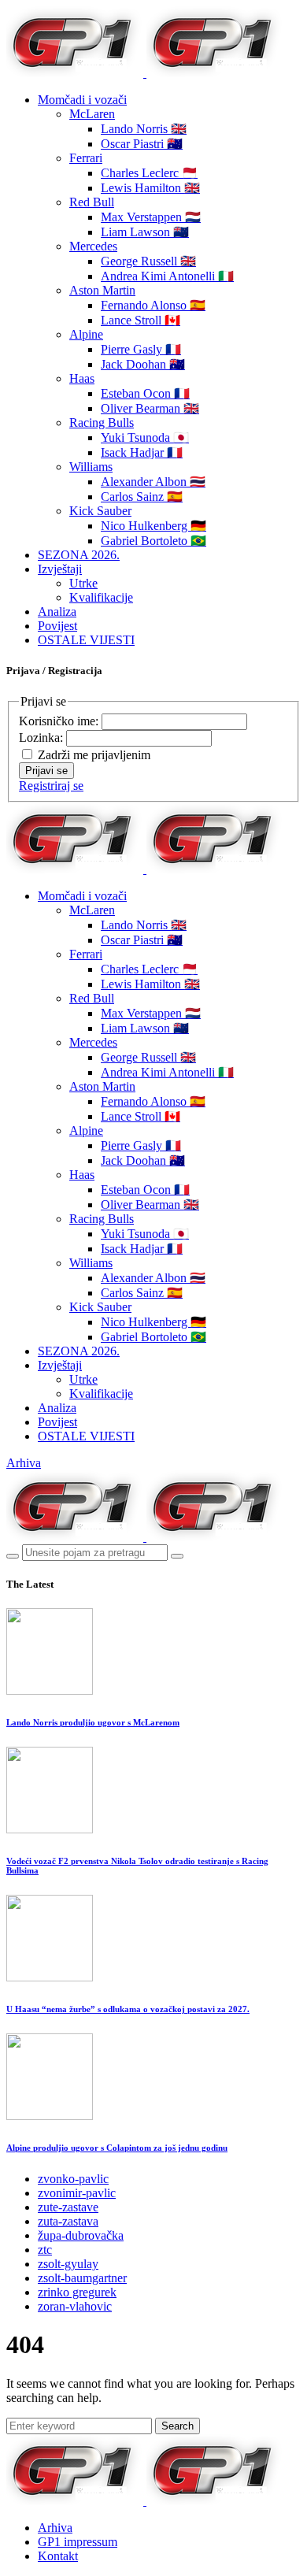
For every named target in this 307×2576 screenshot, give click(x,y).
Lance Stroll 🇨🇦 (141, 320)
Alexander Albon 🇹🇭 (153, 482)
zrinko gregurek (77, 2292)
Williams (91, 467)
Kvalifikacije (101, 597)
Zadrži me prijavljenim (94, 755)
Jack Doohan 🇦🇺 (143, 364)
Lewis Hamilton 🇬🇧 (150, 188)
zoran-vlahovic (75, 2306)
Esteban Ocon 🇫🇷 (145, 393)
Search (178, 2426)
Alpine (86, 334)
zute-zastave (68, 2207)
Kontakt (58, 2556)
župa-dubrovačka (81, 2235)
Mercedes (93, 246)
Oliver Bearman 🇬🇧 (150, 408)
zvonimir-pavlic (77, 2193)
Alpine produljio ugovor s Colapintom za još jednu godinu (117, 2148)
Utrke (83, 583)
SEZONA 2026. (79, 555)
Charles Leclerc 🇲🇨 (149, 173)
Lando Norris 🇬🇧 (144, 129)
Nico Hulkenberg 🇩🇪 (153, 526)
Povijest (57, 626)
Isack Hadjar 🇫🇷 (142, 452)
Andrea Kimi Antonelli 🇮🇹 (167, 276)
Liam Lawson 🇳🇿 (145, 232)
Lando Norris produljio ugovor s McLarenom (93, 1722)
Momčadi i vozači (82, 100)
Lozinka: (43, 738)
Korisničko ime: (60, 721)
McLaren (92, 114)
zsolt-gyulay (68, 2264)
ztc (45, 2250)
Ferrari (86, 158)
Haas (82, 378)
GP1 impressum (78, 2542)
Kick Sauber (100, 511)
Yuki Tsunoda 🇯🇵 (145, 437)
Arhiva (24, 1463)
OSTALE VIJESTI (86, 640)
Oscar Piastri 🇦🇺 (142, 144)
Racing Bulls (102, 423)
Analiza (57, 612)
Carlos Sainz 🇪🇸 (142, 497)
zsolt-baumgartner (82, 2278)
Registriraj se (51, 786)
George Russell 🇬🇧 (148, 261)
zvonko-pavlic (73, 2179)
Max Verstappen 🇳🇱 (151, 217)
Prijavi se (46, 771)
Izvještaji (60, 569)
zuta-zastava (68, 2221)
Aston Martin (102, 290)
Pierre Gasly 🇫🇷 (141, 349)
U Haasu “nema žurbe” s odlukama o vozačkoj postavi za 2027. (128, 2009)
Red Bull (92, 202)
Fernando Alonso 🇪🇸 (153, 305)
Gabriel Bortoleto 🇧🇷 (153, 541)
